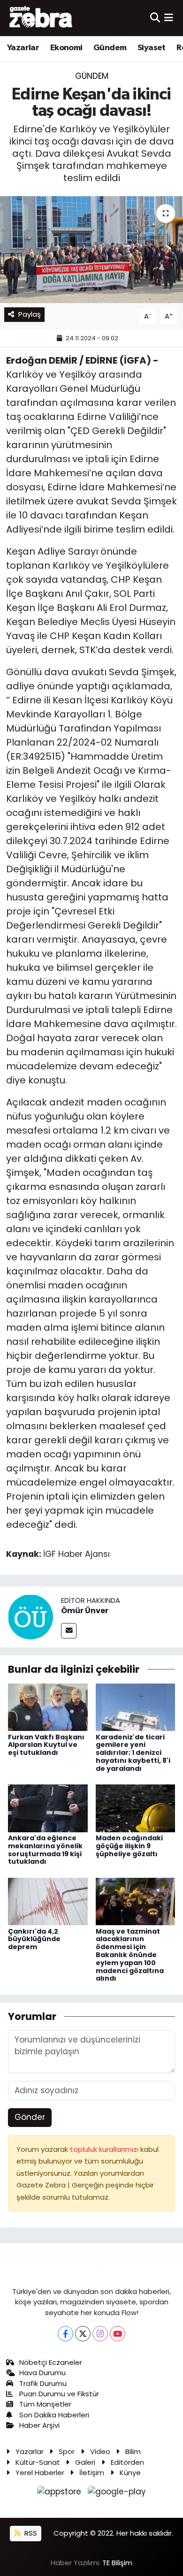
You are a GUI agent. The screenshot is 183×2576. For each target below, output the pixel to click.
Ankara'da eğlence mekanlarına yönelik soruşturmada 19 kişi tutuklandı (45, 1850)
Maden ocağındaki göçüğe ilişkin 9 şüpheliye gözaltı (129, 1846)
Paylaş (30, 314)
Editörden (127, 2462)
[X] (83, 2334)
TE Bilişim (117, 2563)
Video (100, 2451)
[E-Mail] (69, 1631)
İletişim (92, 2473)
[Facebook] (65, 2334)
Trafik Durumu (43, 2383)
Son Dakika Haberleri (54, 2415)
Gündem (110, 48)
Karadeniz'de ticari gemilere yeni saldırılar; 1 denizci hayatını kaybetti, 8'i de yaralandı (133, 1753)
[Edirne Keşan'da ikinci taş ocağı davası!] (91, 250)
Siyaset (152, 48)
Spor (67, 2451)
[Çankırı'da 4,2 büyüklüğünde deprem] (48, 1901)
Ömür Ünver (85, 1611)
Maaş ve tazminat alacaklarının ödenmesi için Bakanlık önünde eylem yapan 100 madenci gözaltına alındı (130, 1955)
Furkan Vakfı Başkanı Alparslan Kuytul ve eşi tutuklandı (46, 1745)
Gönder (30, 2117)
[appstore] (61, 2493)
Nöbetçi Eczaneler (51, 2362)
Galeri (85, 2462)
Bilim (133, 2451)
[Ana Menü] (169, 18)
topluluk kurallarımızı (105, 2149)
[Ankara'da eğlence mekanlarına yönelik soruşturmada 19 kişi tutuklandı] (48, 1808)
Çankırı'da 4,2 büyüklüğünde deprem (34, 1939)
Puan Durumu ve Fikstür (59, 2394)
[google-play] (117, 2493)
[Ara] (155, 18)
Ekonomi (66, 48)
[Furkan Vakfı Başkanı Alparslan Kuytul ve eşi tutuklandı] (48, 1707)
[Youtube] (118, 2334)
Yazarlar (23, 48)
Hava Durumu (42, 2373)
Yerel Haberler (40, 2473)
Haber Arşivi (39, 2425)
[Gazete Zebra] (41, 18)
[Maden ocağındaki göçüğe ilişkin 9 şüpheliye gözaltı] (136, 1808)
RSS (30, 2533)
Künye (130, 2473)
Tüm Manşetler (45, 2404)
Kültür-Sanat (38, 2462)
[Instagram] (100, 2334)
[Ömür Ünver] (30, 1616)
